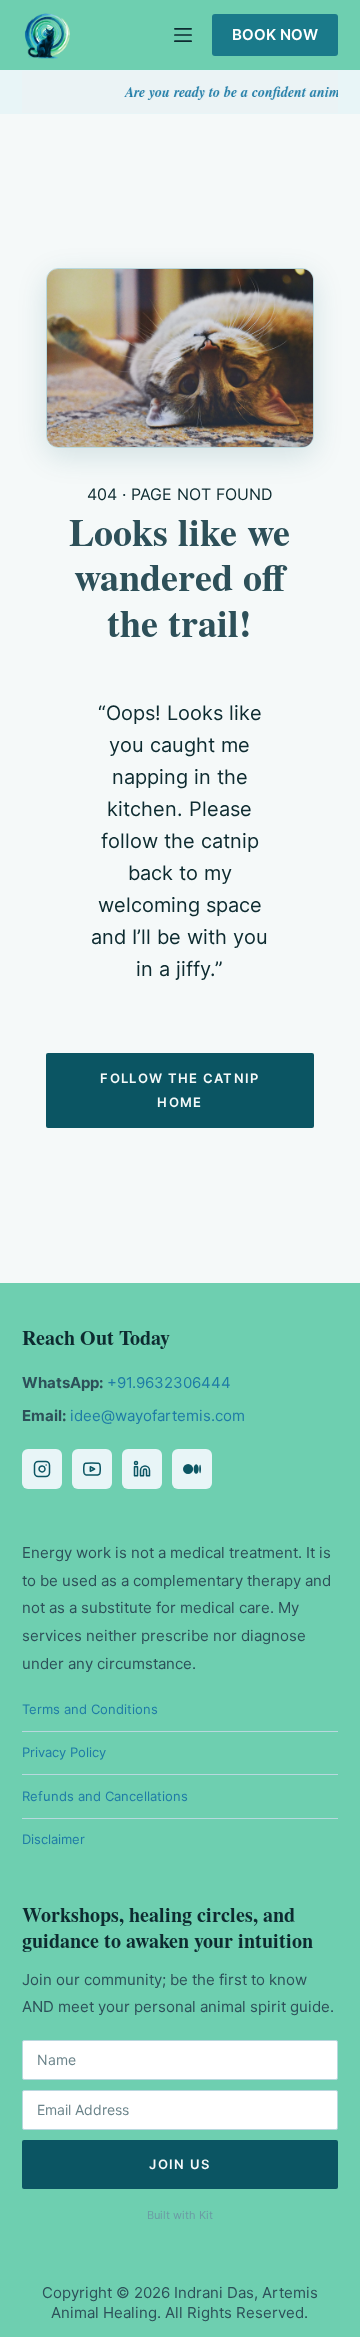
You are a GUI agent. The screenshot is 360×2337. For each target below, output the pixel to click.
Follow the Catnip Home (179, 1089)
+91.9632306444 (169, 1382)
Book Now (275, 34)
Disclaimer (53, 1839)
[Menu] (183, 35)
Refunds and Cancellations (105, 1796)
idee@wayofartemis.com (157, 1415)
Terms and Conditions (90, 1709)
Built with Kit (180, 2215)
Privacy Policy (64, 1752)
